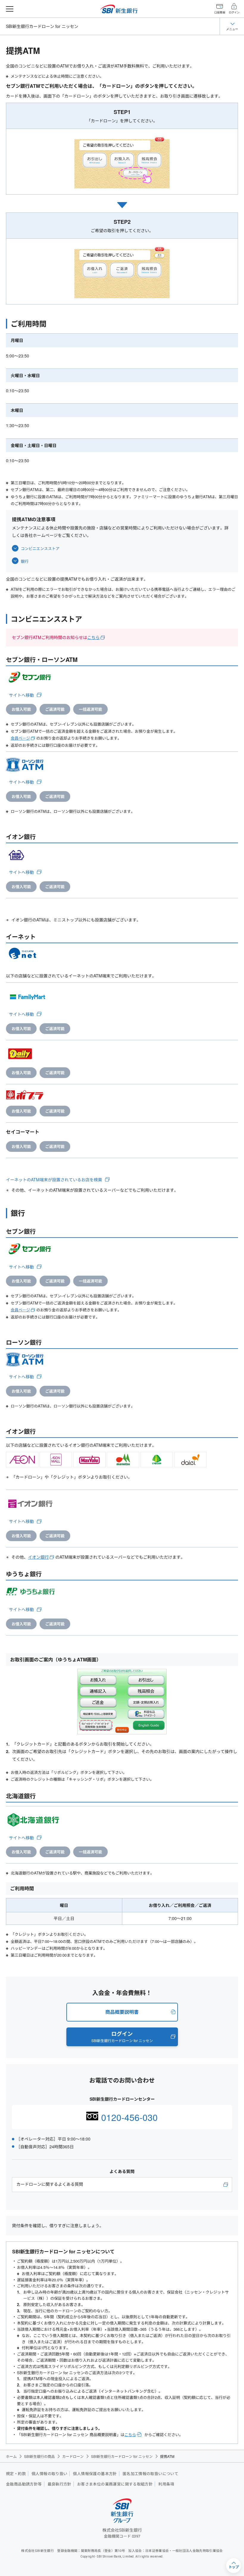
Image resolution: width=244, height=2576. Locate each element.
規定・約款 (16, 2474)
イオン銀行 (38, 1557)
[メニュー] (10, 9)
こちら (93, 637)
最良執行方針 (60, 2484)
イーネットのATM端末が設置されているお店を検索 (54, 1180)
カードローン (73, 2456)
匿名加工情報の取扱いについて (150, 2474)
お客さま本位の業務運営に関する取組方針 (115, 2484)
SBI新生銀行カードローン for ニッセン (42, 26)
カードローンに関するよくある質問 (50, 2184)
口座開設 (220, 13)
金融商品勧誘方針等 (24, 2484)
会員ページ (20, 738)
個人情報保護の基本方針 (95, 2474)
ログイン (234, 13)
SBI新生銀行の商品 (39, 2456)
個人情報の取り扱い (50, 2474)
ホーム (11, 2456)
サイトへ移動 (21, 695)
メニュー (232, 29)
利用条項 (166, 2484)
